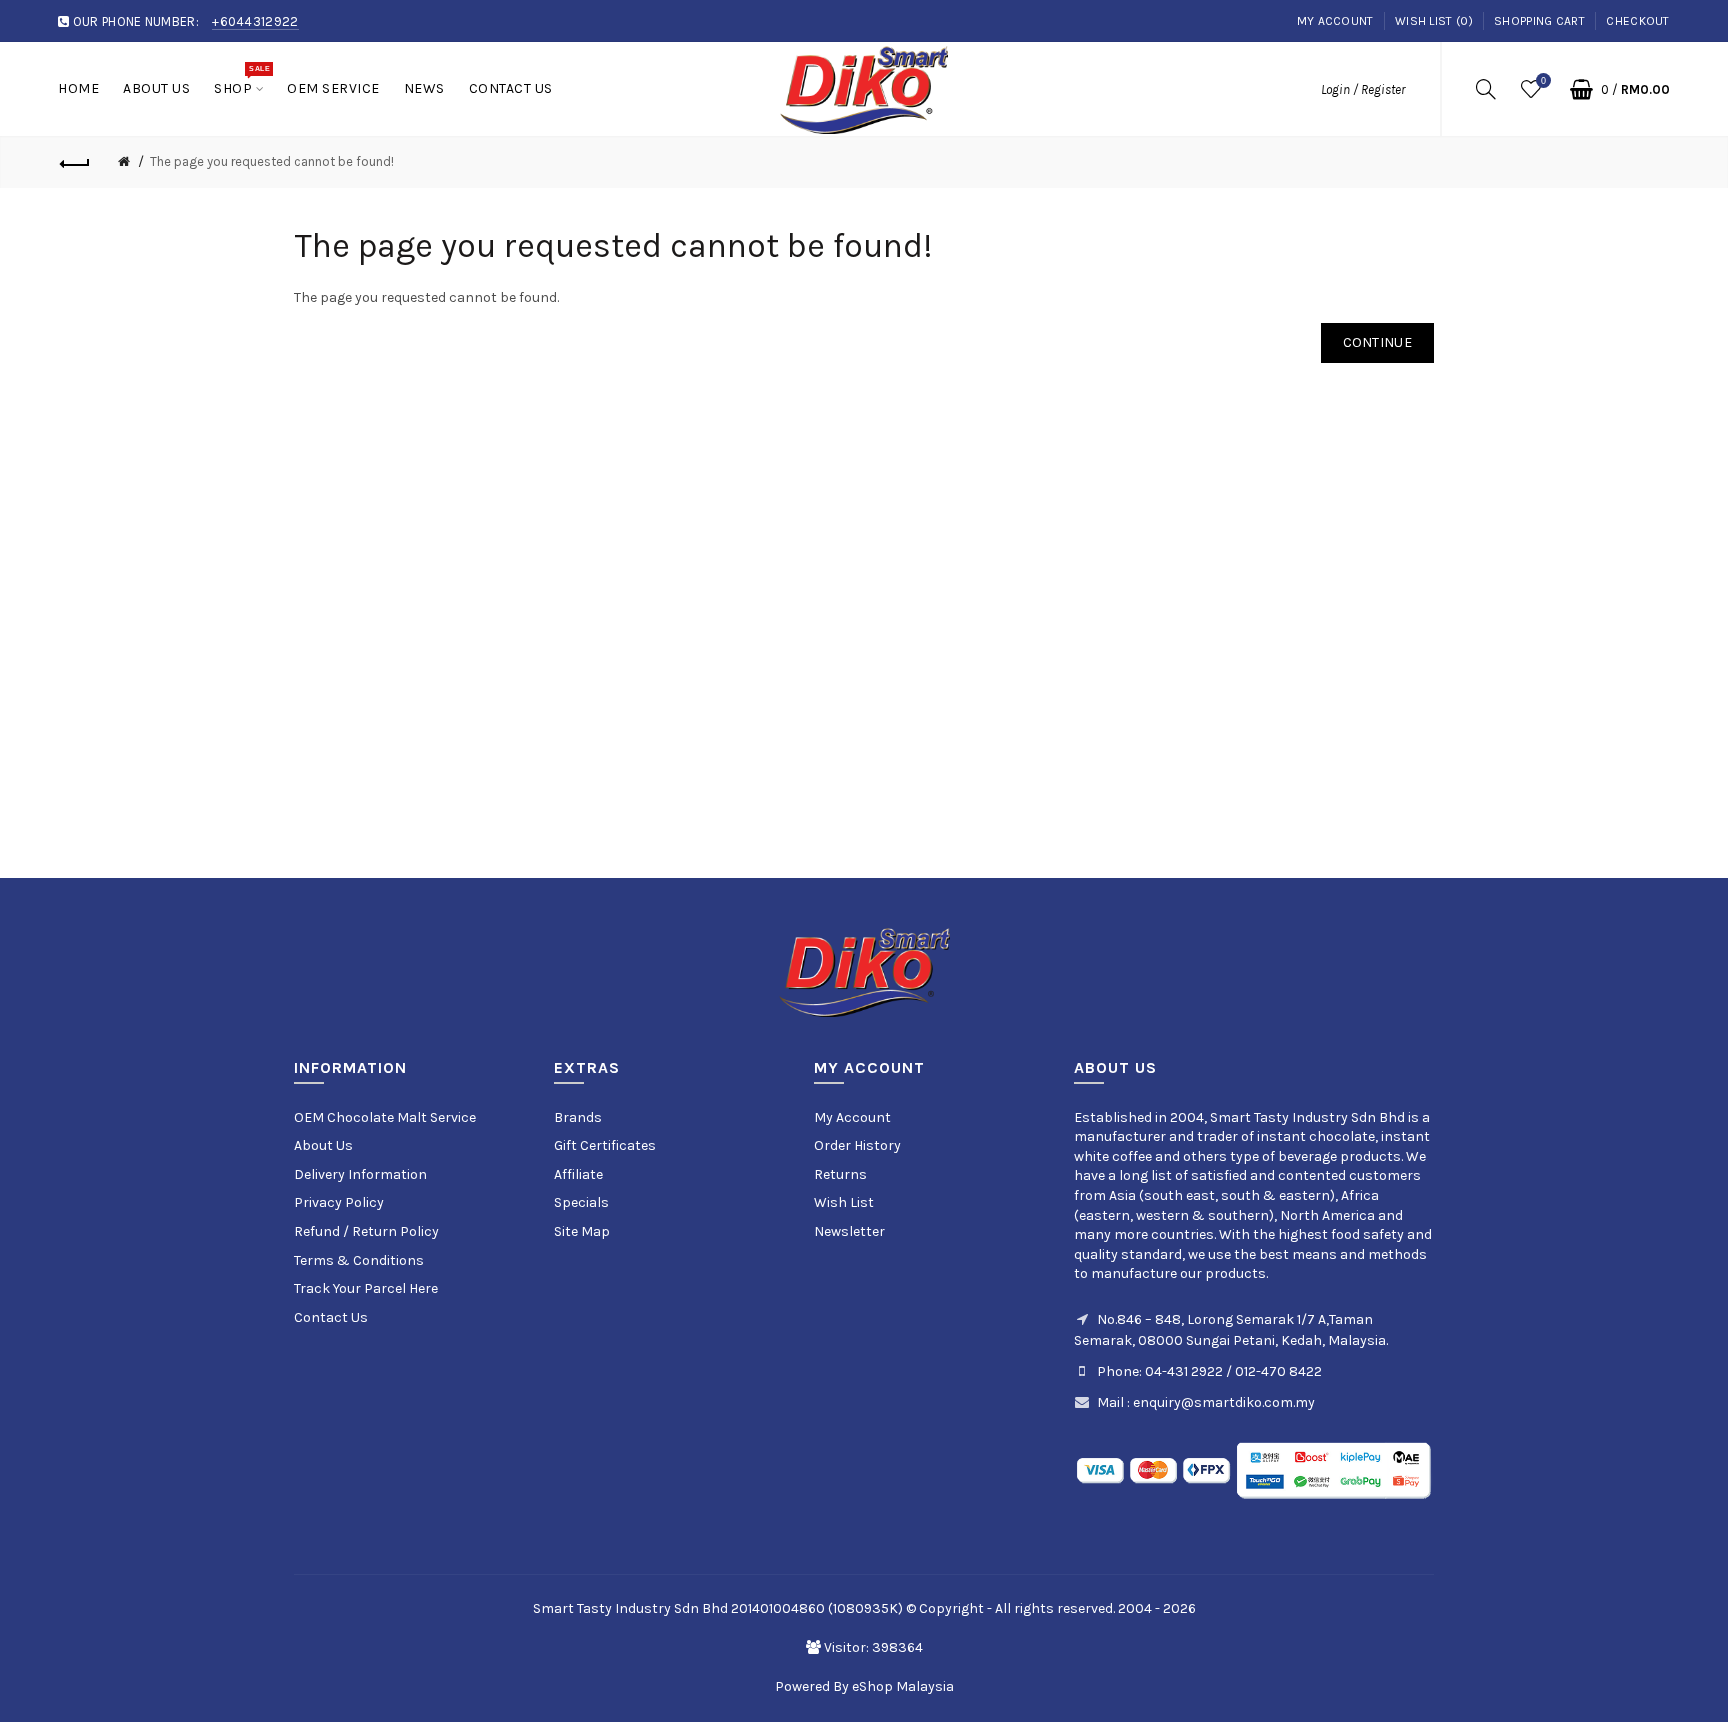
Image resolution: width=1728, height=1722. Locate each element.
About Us (323, 1145)
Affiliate (578, 1174)
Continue (1377, 342)
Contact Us (331, 1317)
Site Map (582, 1231)
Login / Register (1363, 89)
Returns (840, 1174)
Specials (581, 1202)
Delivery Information (360, 1174)
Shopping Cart (1539, 21)
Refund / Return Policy (366, 1231)
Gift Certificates (605, 1145)
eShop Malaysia (903, 1686)
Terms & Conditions (359, 1260)
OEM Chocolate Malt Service (385, 1117)
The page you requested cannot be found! (272, 161)
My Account (1335, 21)
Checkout (1637, 21)
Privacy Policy (339, 1202)
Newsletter (849, 1231)
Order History (857, 1145)
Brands (578, 1117)
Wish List (844, 1202)
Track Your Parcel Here (366, 1288)
